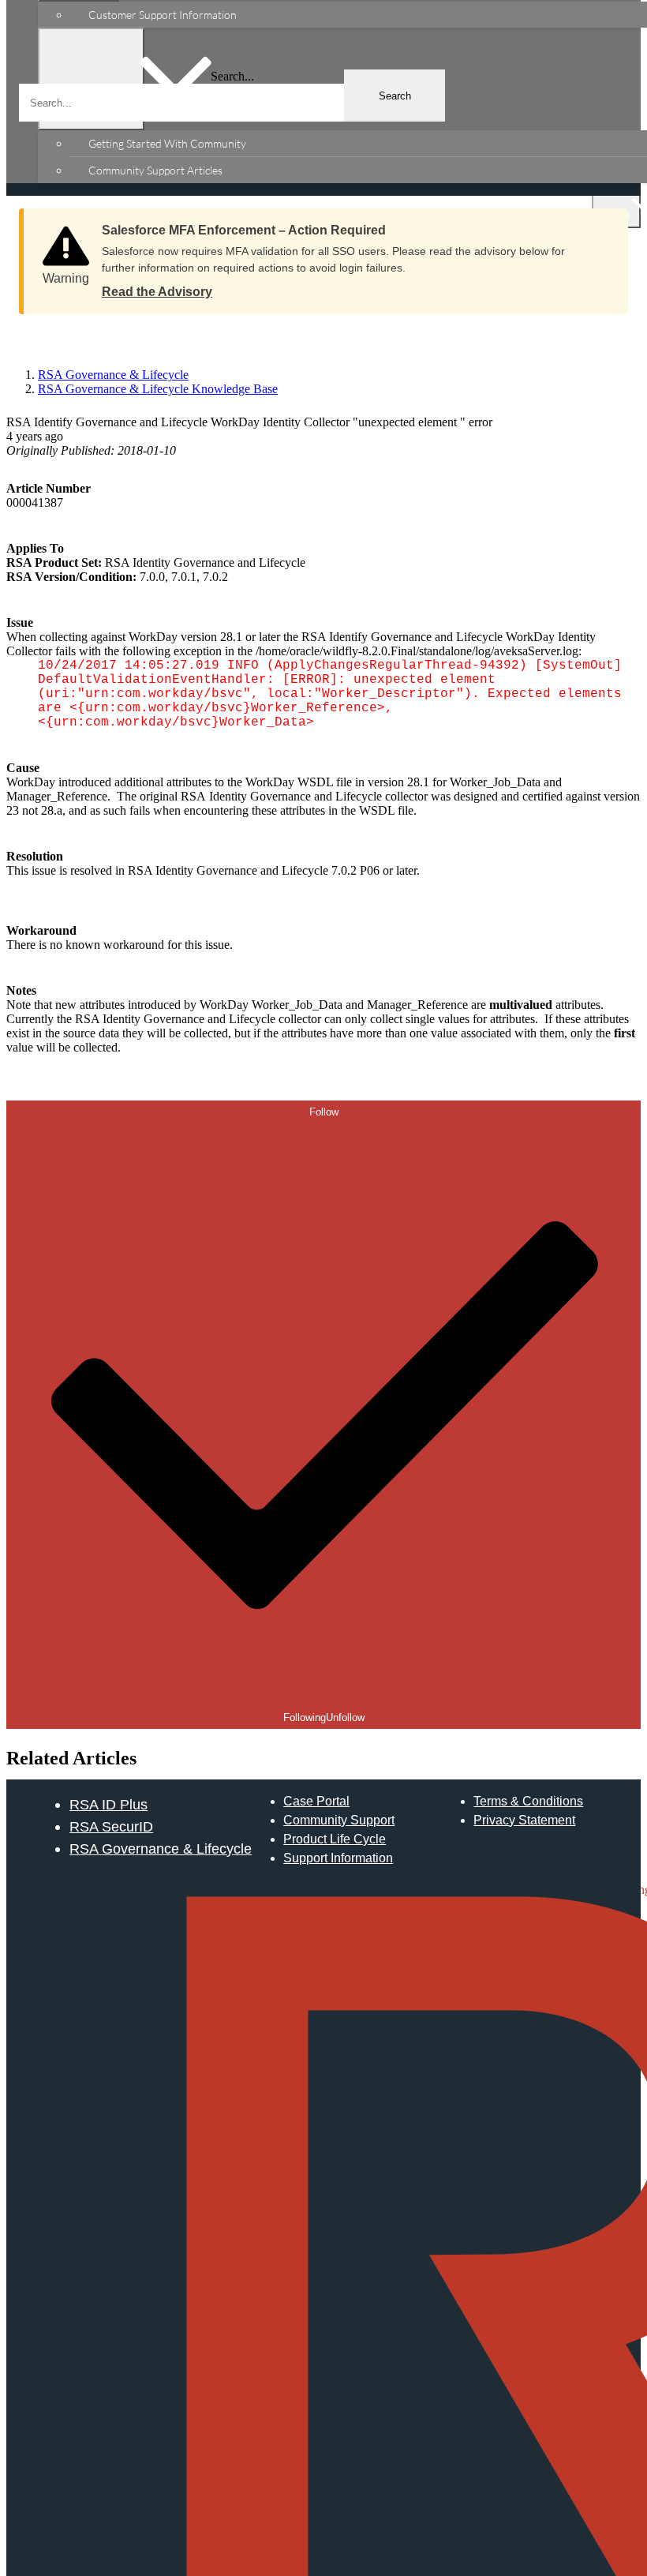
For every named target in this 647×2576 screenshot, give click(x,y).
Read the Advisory (157, 292)
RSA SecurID (111, 1826)
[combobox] (232, 103)
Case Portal (316, 1801)
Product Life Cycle (335, 1839)
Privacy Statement (524, 1820)
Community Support (339, 1820)
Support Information (338, 1858)
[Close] (600, 225)
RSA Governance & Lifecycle (161, 1849)
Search (395, 96)
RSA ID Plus (108, 1804)
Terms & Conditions (528, 1801)
